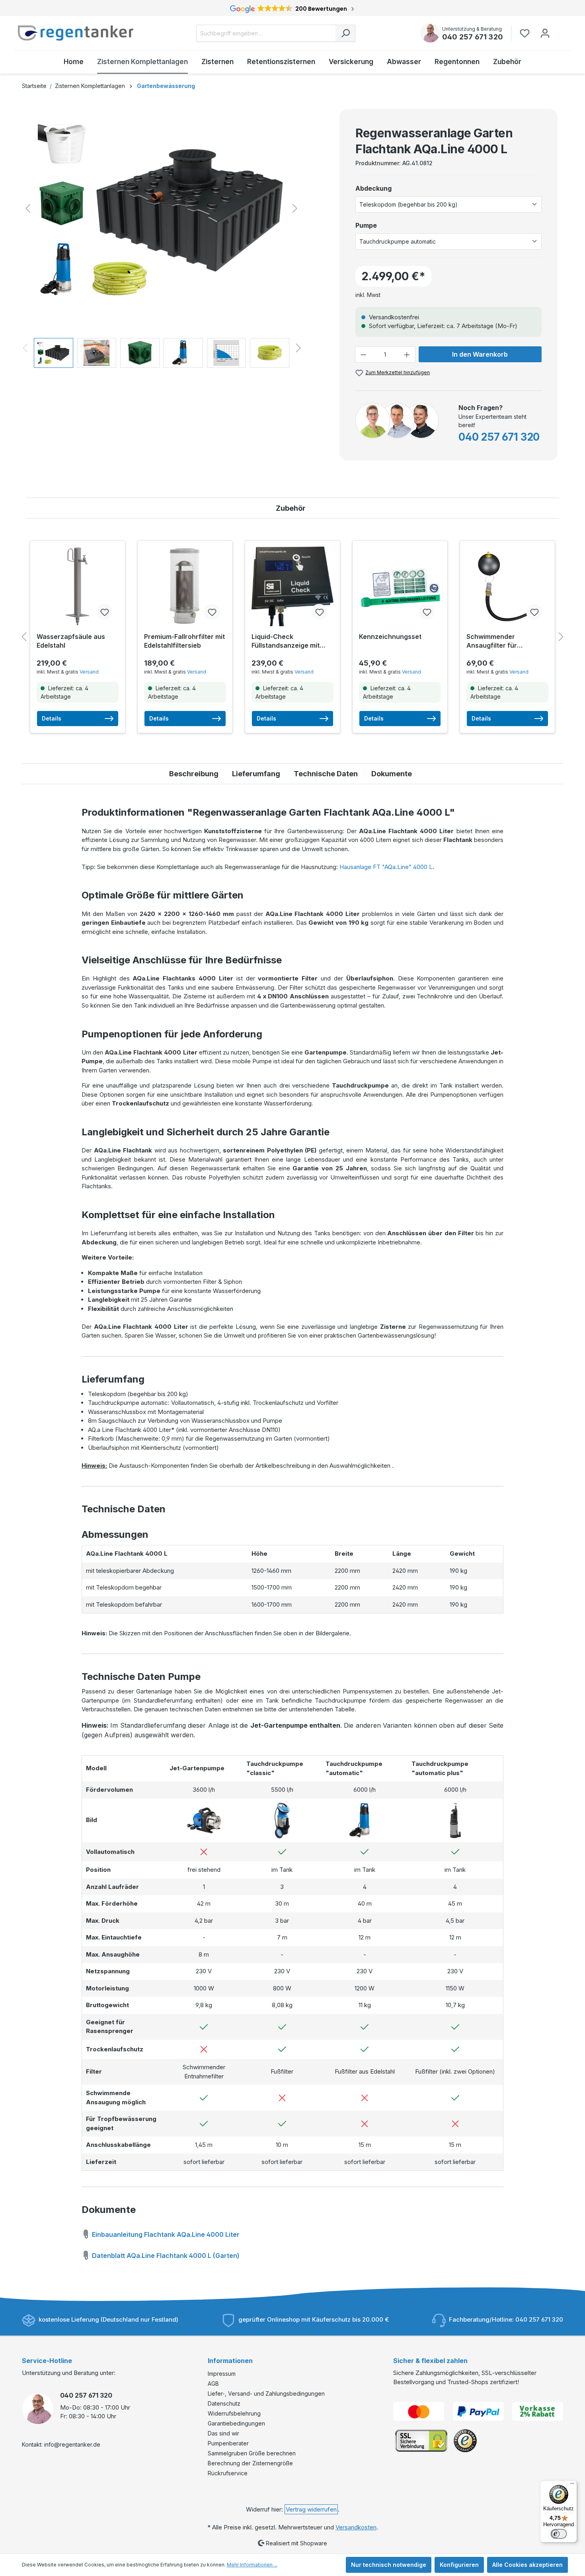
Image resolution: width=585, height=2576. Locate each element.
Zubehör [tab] (291, 508)
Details (52, 718)
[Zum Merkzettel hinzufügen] (104, 612)
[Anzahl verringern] (363, 354)
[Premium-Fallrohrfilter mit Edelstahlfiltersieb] (185, 586)
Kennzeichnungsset (390, 637)
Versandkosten (356, 2527)
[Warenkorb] (560, 29)
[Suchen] (345, 33)
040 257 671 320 (473, 37)
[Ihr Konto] (545, 33)
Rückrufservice (228, 2473)
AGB (213, 2384)
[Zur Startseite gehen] (76, 33)
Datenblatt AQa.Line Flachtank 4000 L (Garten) (165, 2256)
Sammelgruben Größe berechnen (252, 2453)
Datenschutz (224, 2403)
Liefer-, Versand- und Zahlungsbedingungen (266, 2393)
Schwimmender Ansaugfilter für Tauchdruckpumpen (498, 641)
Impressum (222, 2374)
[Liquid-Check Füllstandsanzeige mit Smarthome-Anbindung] (292, 586)
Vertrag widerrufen (311, 2509)
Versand (89, 672)
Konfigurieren (459, 2565)
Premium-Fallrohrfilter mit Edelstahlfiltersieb (184, 641)
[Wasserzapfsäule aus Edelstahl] (78, 586)
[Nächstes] (295, 208)
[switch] (559, 2534)
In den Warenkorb (480, 354)
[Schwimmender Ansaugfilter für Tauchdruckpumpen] (507, 586)
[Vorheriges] (28, 208)
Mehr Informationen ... (252, 2565)
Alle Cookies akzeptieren (527, 2565)
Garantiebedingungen (236, 2423)
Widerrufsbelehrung (234, 2413)
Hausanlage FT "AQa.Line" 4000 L (386, 867)
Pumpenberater (228, 2443)
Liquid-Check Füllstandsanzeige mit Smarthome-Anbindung (288, 641)
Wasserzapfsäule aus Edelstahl (71, 641)
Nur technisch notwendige (389, 2565)
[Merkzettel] (527, 33)
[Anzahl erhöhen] (407, 354)
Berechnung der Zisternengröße (250, 2463)
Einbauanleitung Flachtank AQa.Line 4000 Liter (165, 2234)
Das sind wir (223, 2433)
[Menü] (572, 2485)
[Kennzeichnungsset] (400, 586)
